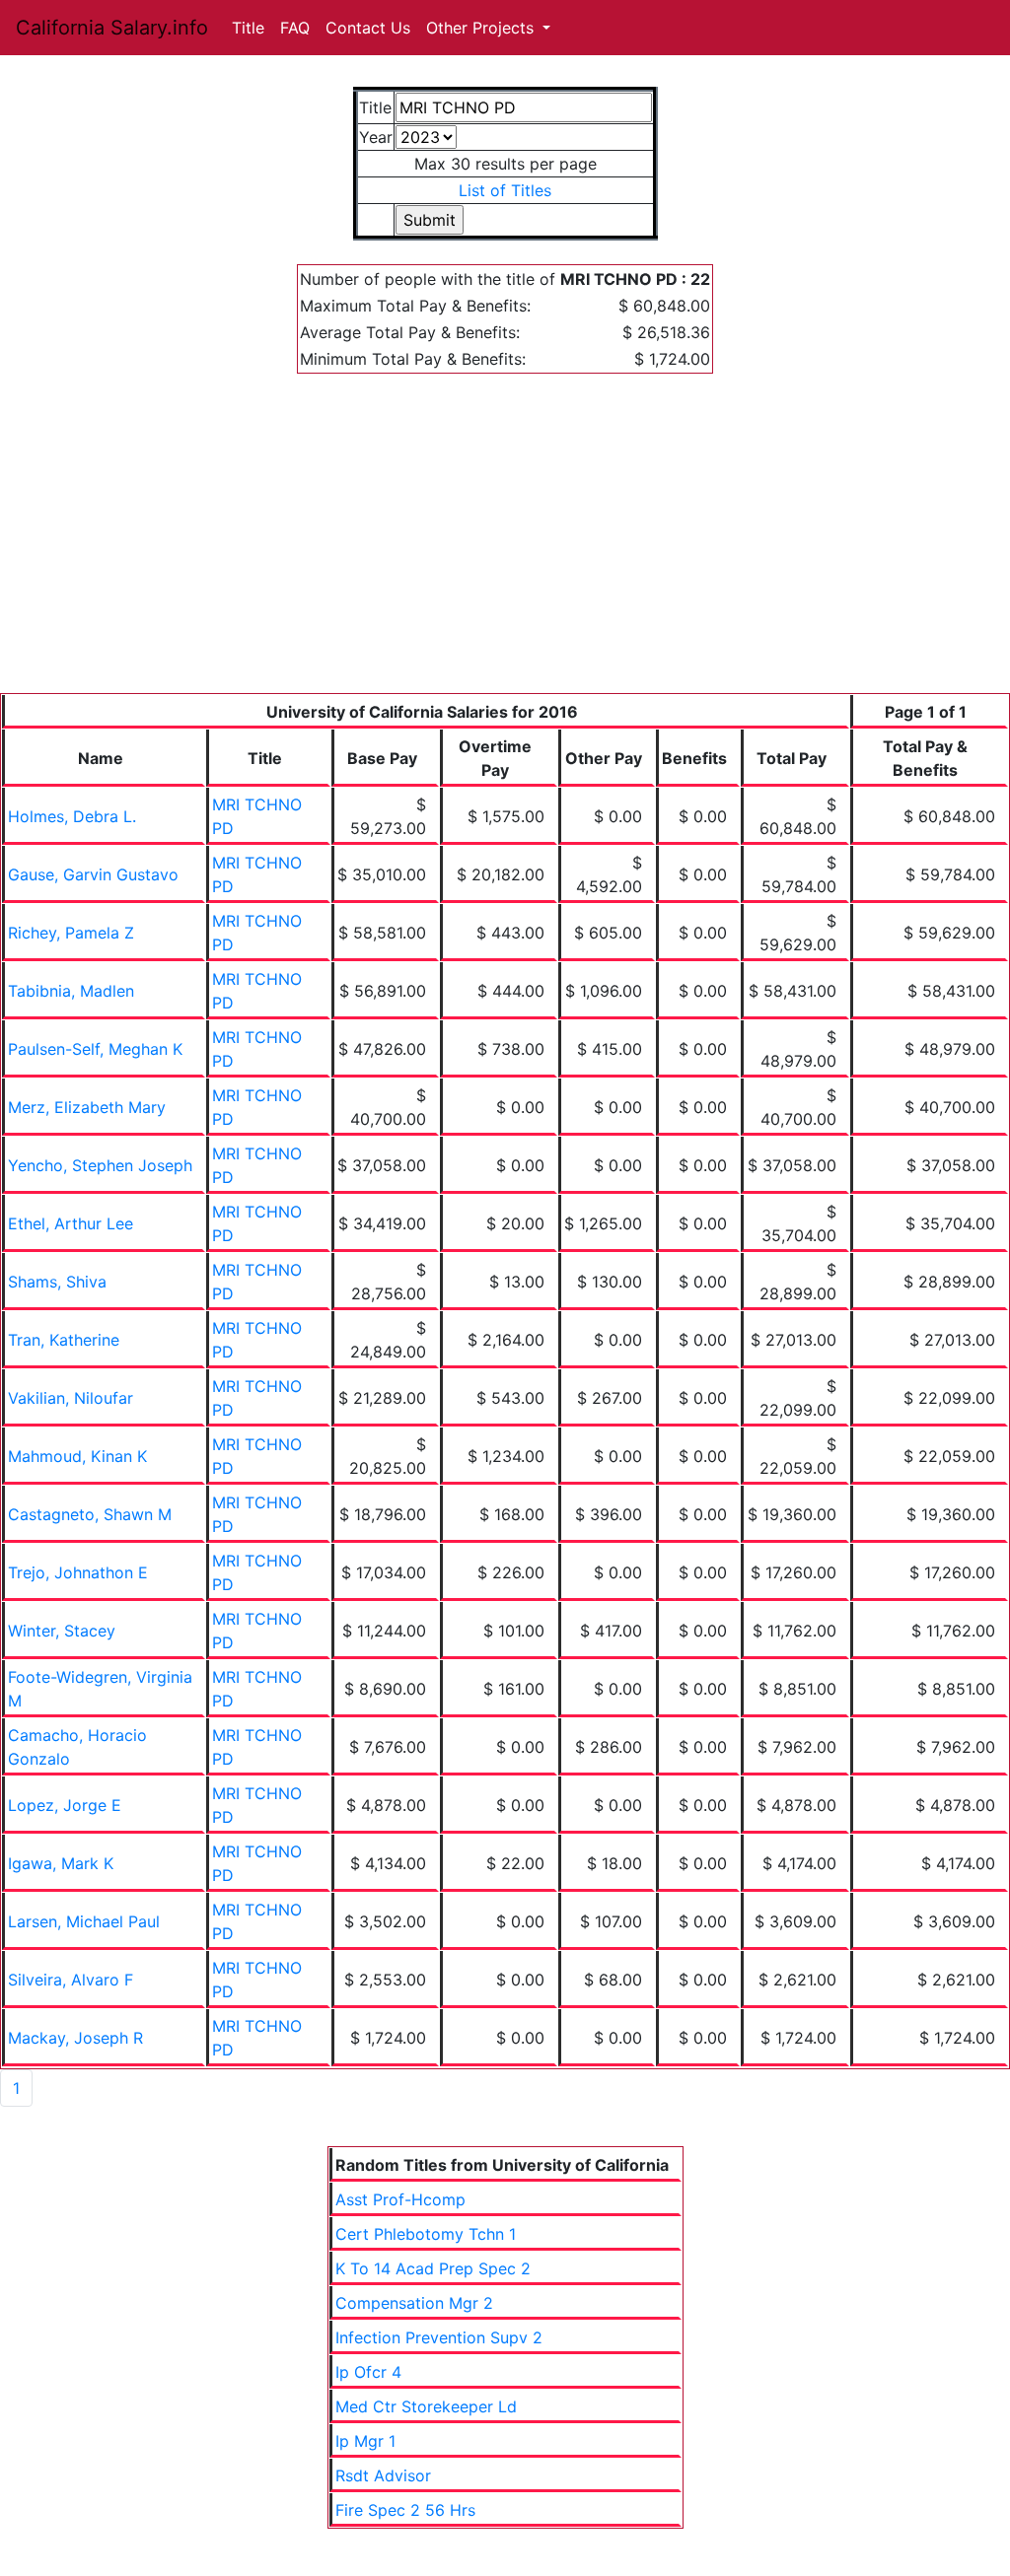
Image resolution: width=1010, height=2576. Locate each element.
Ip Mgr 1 (365, 2441)
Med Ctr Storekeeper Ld (426, 2406)
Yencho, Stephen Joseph (100, 1165)
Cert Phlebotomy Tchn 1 (426, 2234)
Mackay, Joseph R (75, 2038)
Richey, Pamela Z (71, 933)
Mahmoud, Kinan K (77, 1456)
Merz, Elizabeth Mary (87, 1107)
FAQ (295, 28)
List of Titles (505, 190)
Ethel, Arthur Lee (71, 1223)
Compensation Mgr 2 (414, 2303)
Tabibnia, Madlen (71, 991)
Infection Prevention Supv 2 (439, 2337)
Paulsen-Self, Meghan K (95, 1049)
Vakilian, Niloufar (71, 1398)
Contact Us (368, 28)
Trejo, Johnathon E (78, 1572)
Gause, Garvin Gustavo (93, 874)
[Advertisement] (505, 545)
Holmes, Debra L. (72, 816)
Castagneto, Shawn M (90, 1514)
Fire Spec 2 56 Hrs (405, 2510)
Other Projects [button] (482, 28)
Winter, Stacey (62, 1631)
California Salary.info (112, 28)
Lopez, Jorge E (65, 1805)
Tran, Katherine (64, 1340)
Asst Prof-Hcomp (400, 2199)
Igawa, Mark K (61, 1863)
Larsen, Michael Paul (84, 1921)
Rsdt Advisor (383, 2475)
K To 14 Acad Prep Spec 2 (433, 2268)
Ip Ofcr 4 (368, 2372)
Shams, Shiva (57, 1282)
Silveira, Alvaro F (71, 1980)
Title (248, 28)
